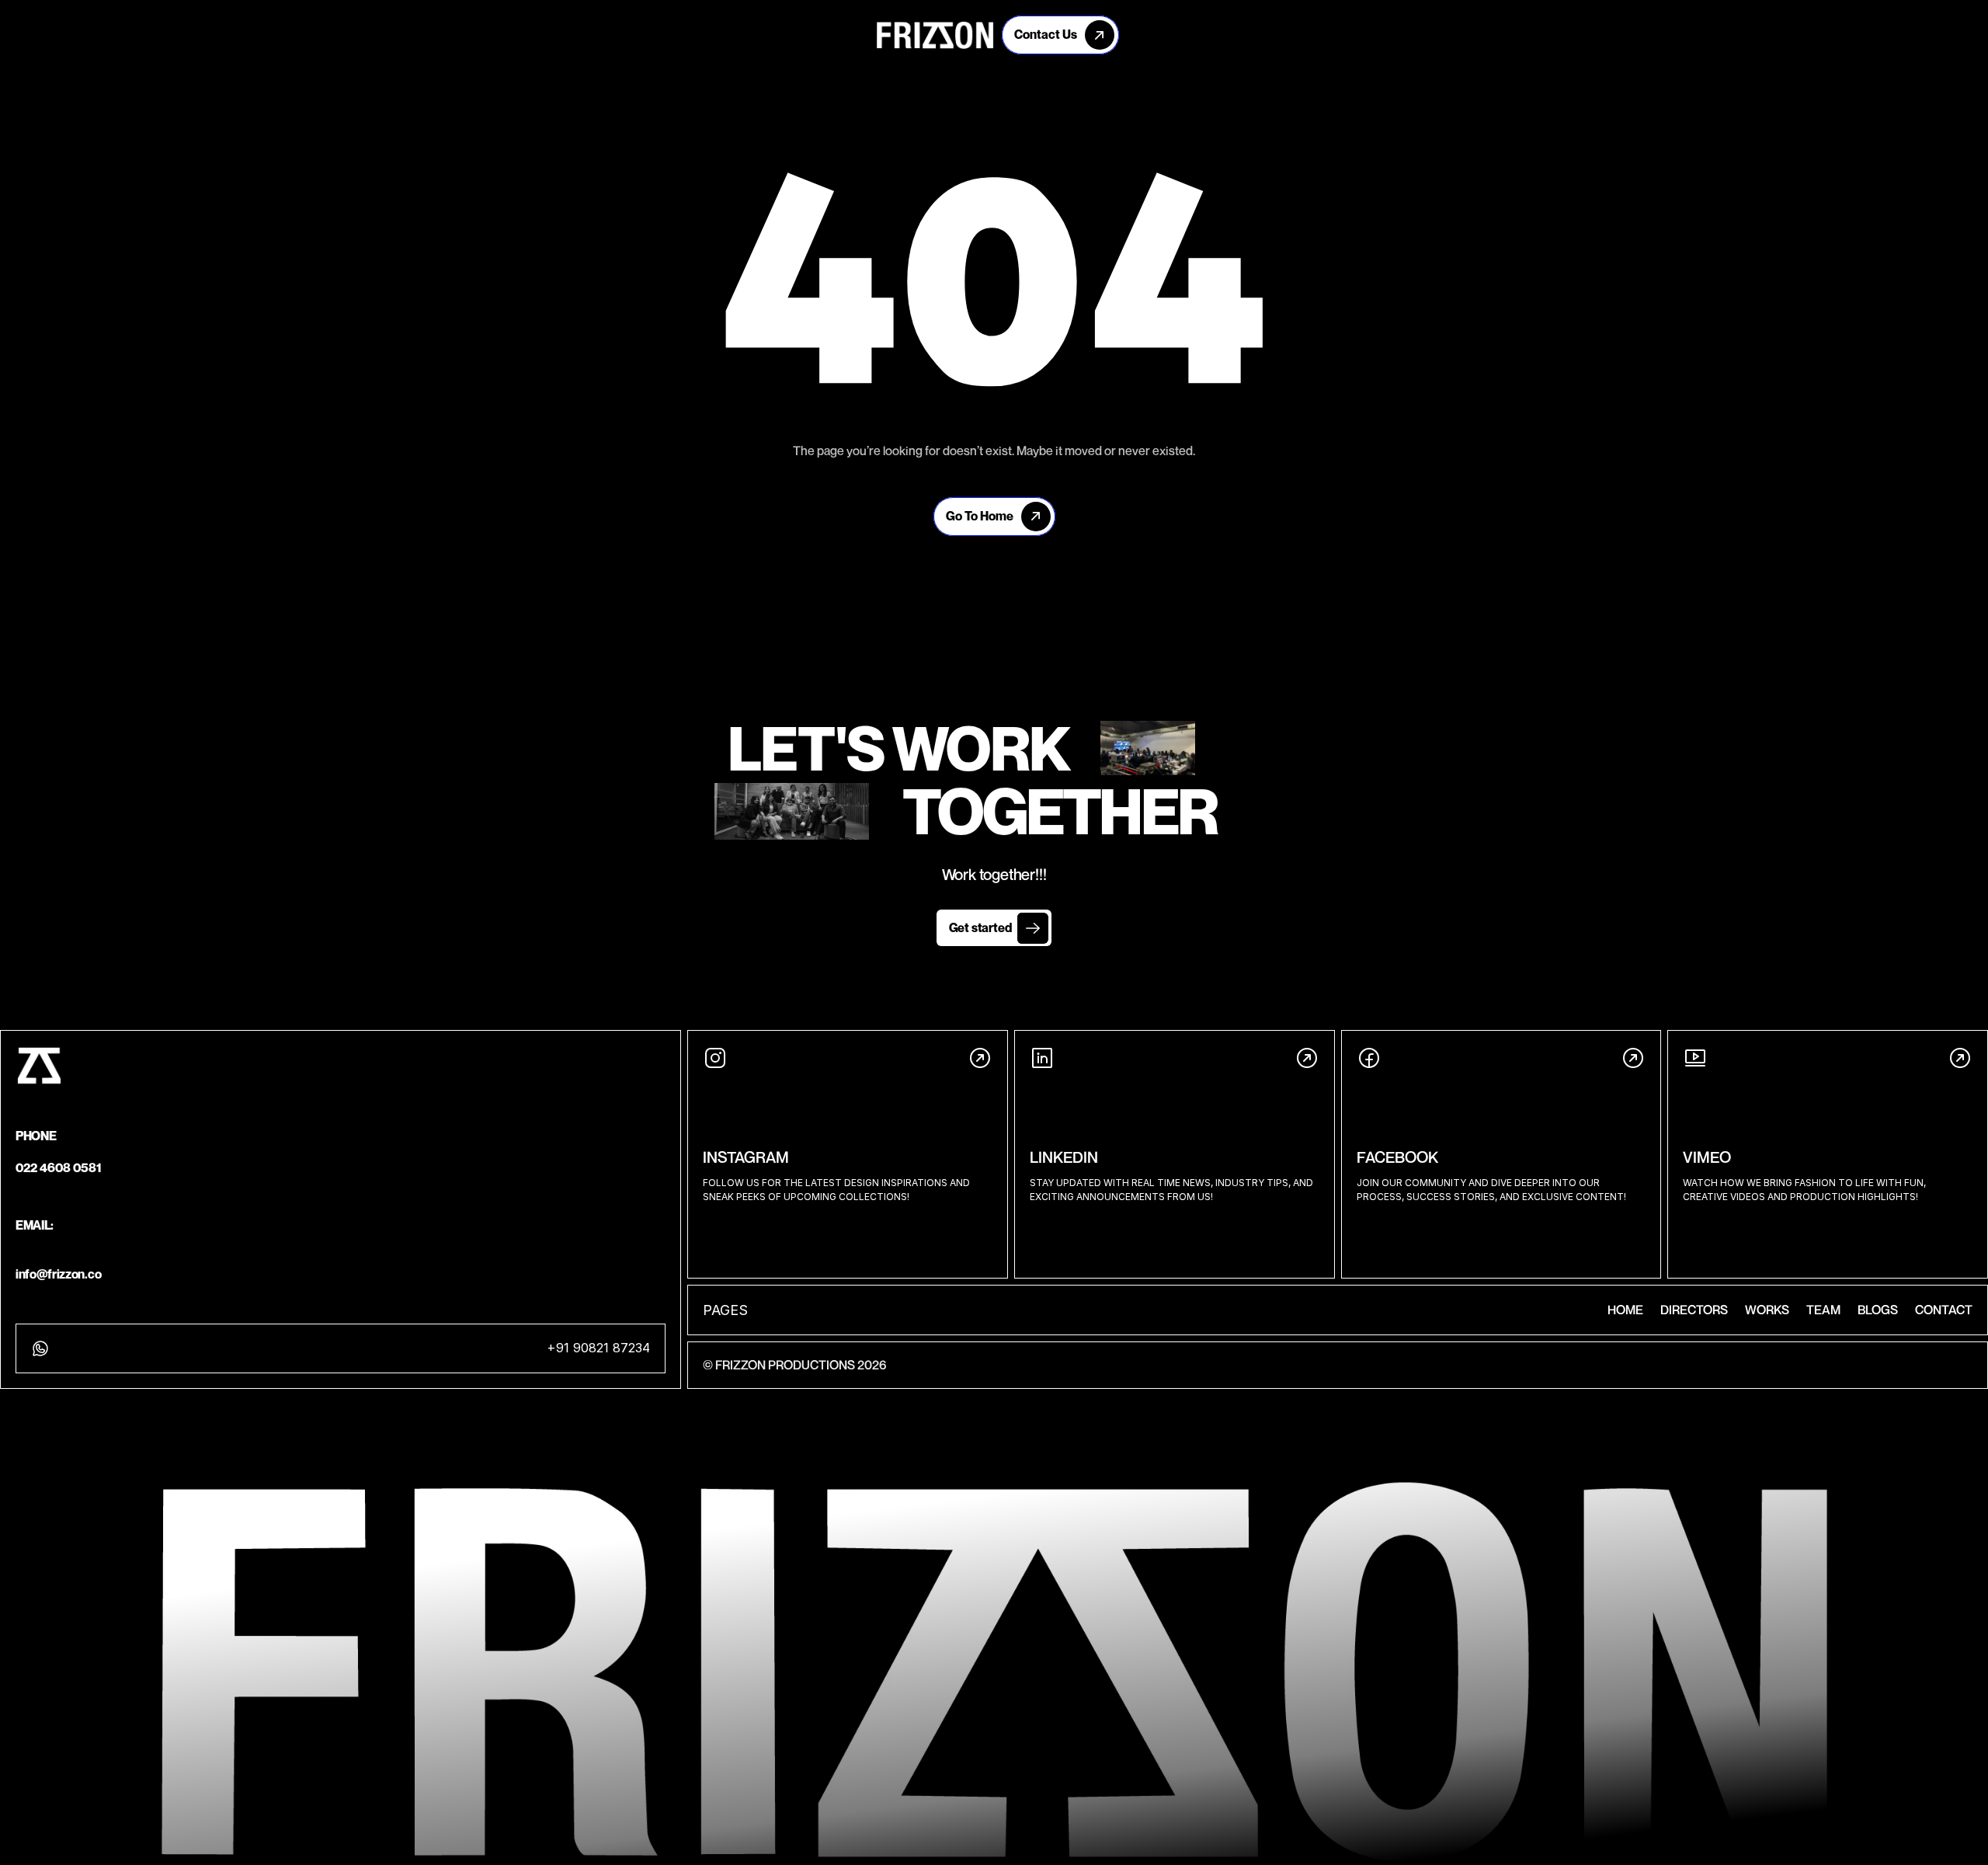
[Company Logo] (935, 35)
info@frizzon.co (58, 1274)
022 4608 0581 (59, 1167)
